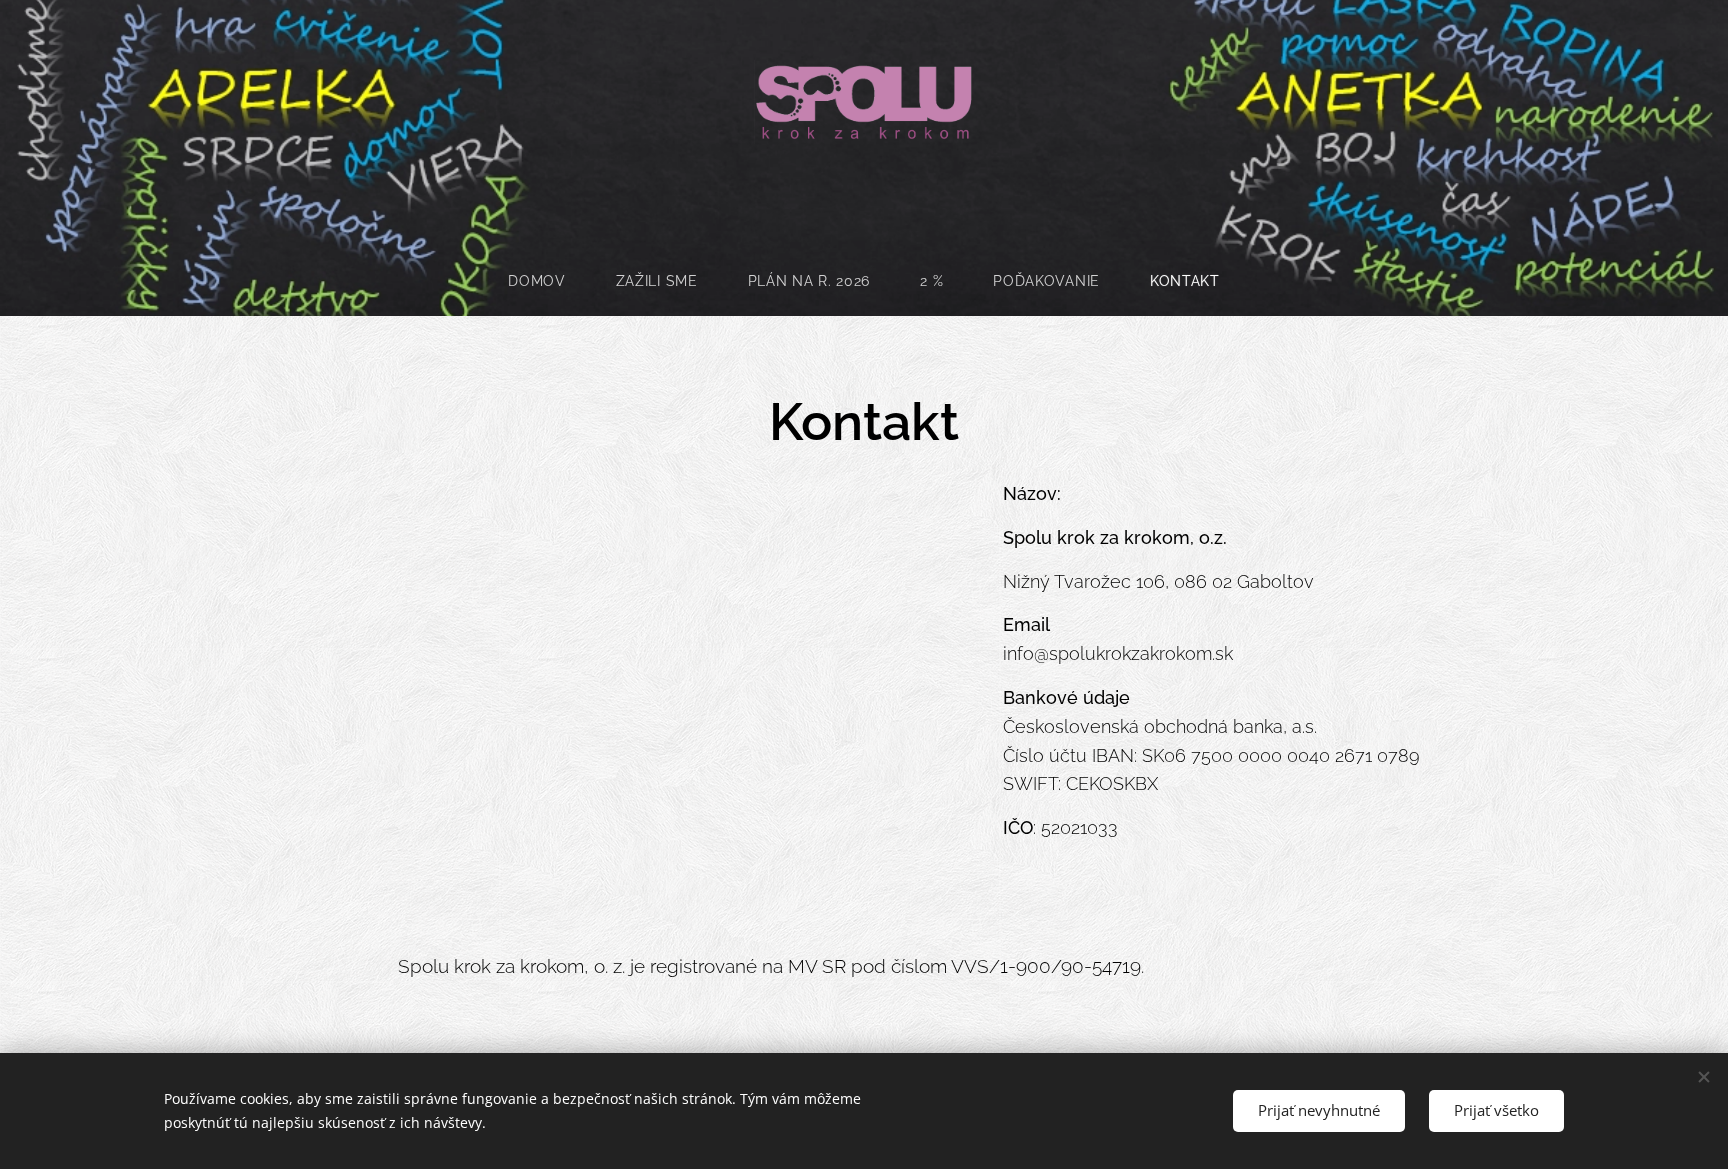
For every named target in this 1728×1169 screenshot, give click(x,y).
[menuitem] (549, 281)
